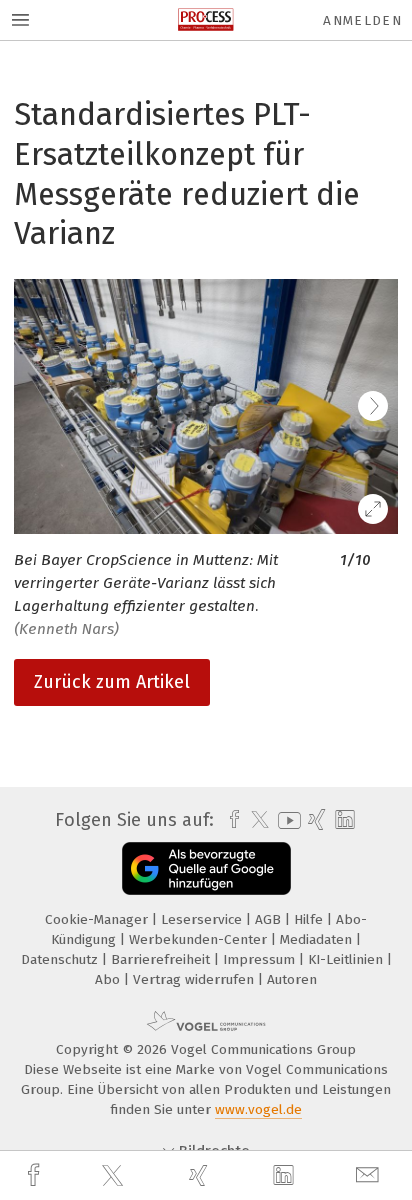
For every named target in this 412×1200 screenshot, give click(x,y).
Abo (109, 979)
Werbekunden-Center (200, 939)
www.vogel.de (258, 1109)
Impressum (261, 959)
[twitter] (115, 1176)
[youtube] (286, 820)
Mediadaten (318, 939)
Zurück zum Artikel (112, 682)
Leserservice (203, 919)
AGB (270, 919)
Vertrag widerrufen (195, 979)
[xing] (201, 1175)
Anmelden (362, 20)
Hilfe (310, 919)
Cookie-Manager (98, 919)
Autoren (292, 979)
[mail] (370, 1175)
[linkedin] (286, 1176)
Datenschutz (61, 959)
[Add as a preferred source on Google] (206, 868)
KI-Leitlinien (347, 959)
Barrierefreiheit (162, 959)
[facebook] (36, 1175)
